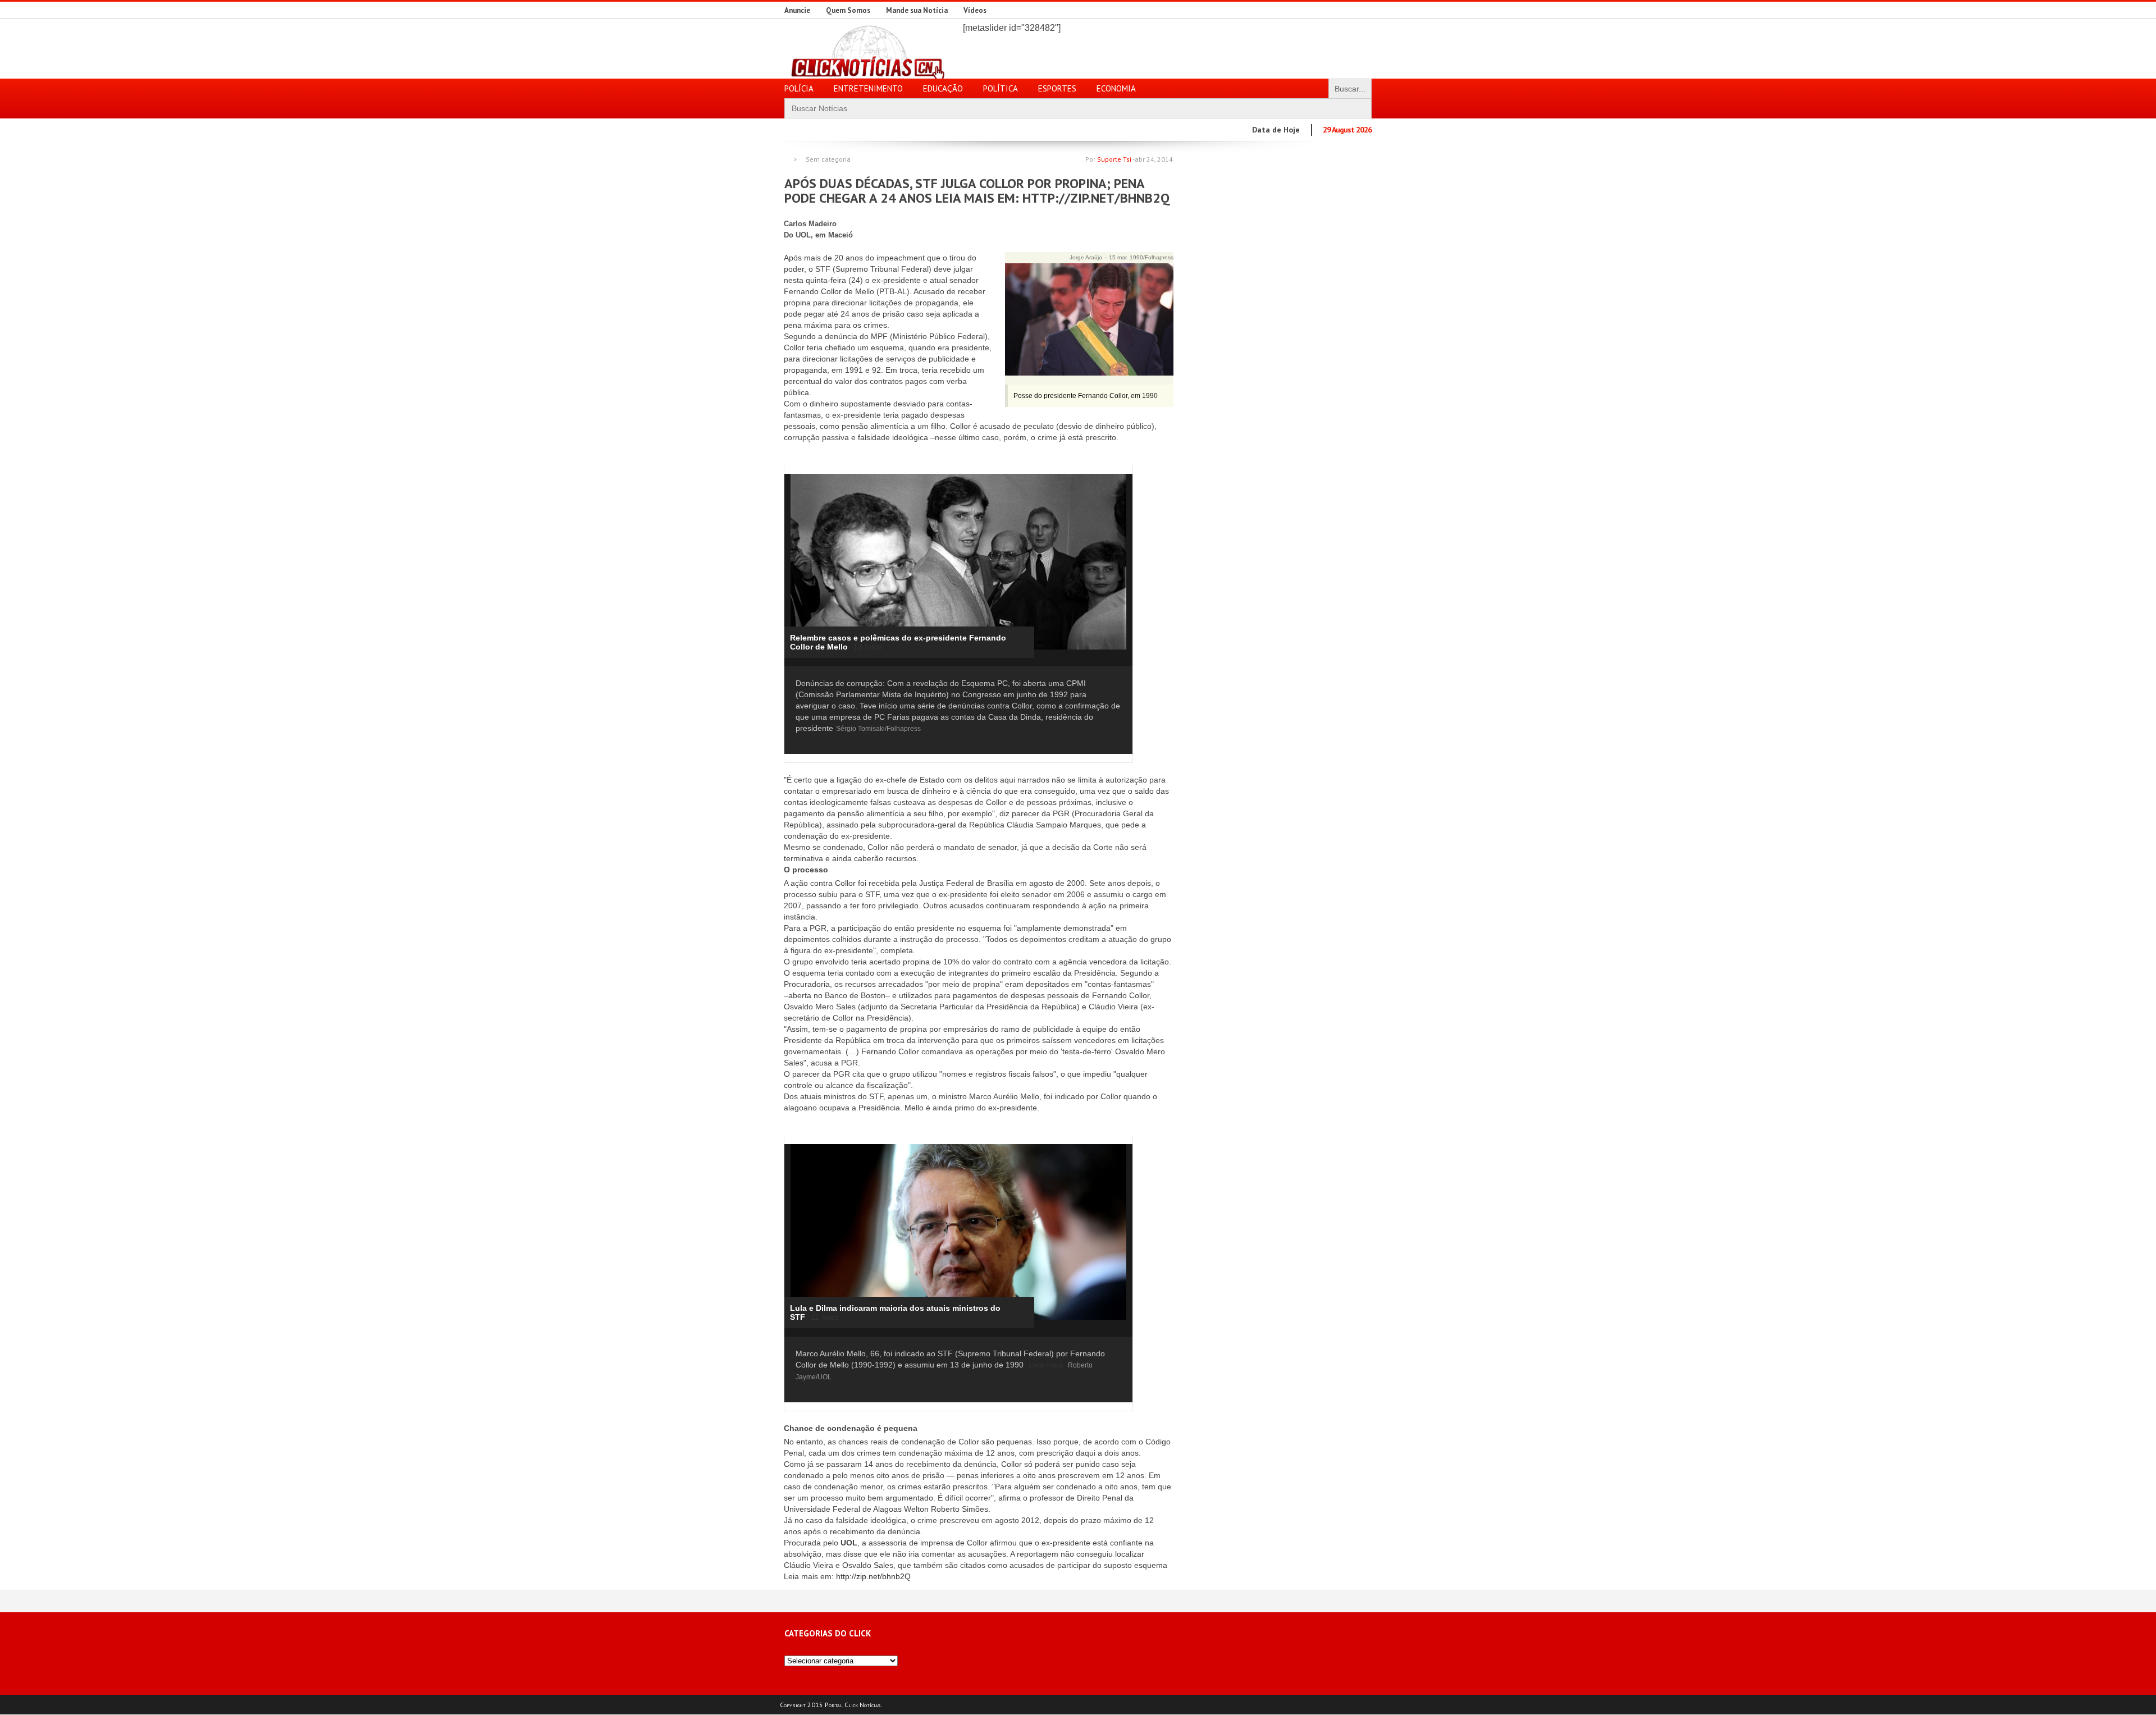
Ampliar (1105, 479)
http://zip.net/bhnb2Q (873, 1576)
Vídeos (975, 10)
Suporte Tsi (1114, 159)
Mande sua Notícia (917, 10)
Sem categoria (828, 159)
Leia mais (1046, 1365)
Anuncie (797, 10)
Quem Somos (848, 10)
